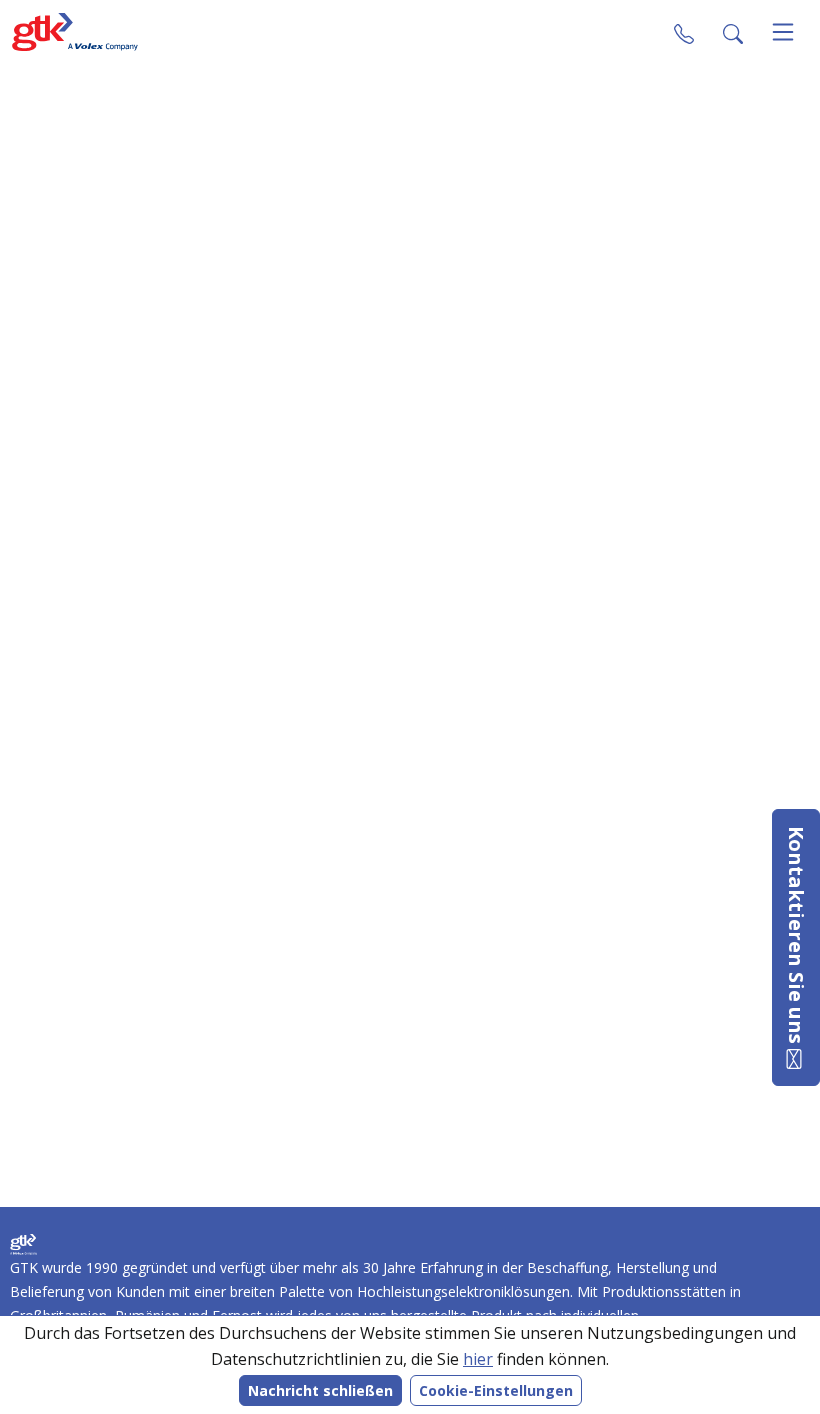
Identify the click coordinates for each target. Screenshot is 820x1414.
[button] (733, 32)
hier (478, 1359)
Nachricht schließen (320, 1390)
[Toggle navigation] (783, 32)
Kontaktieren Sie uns (796, 937)
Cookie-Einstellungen (496, 1390)
